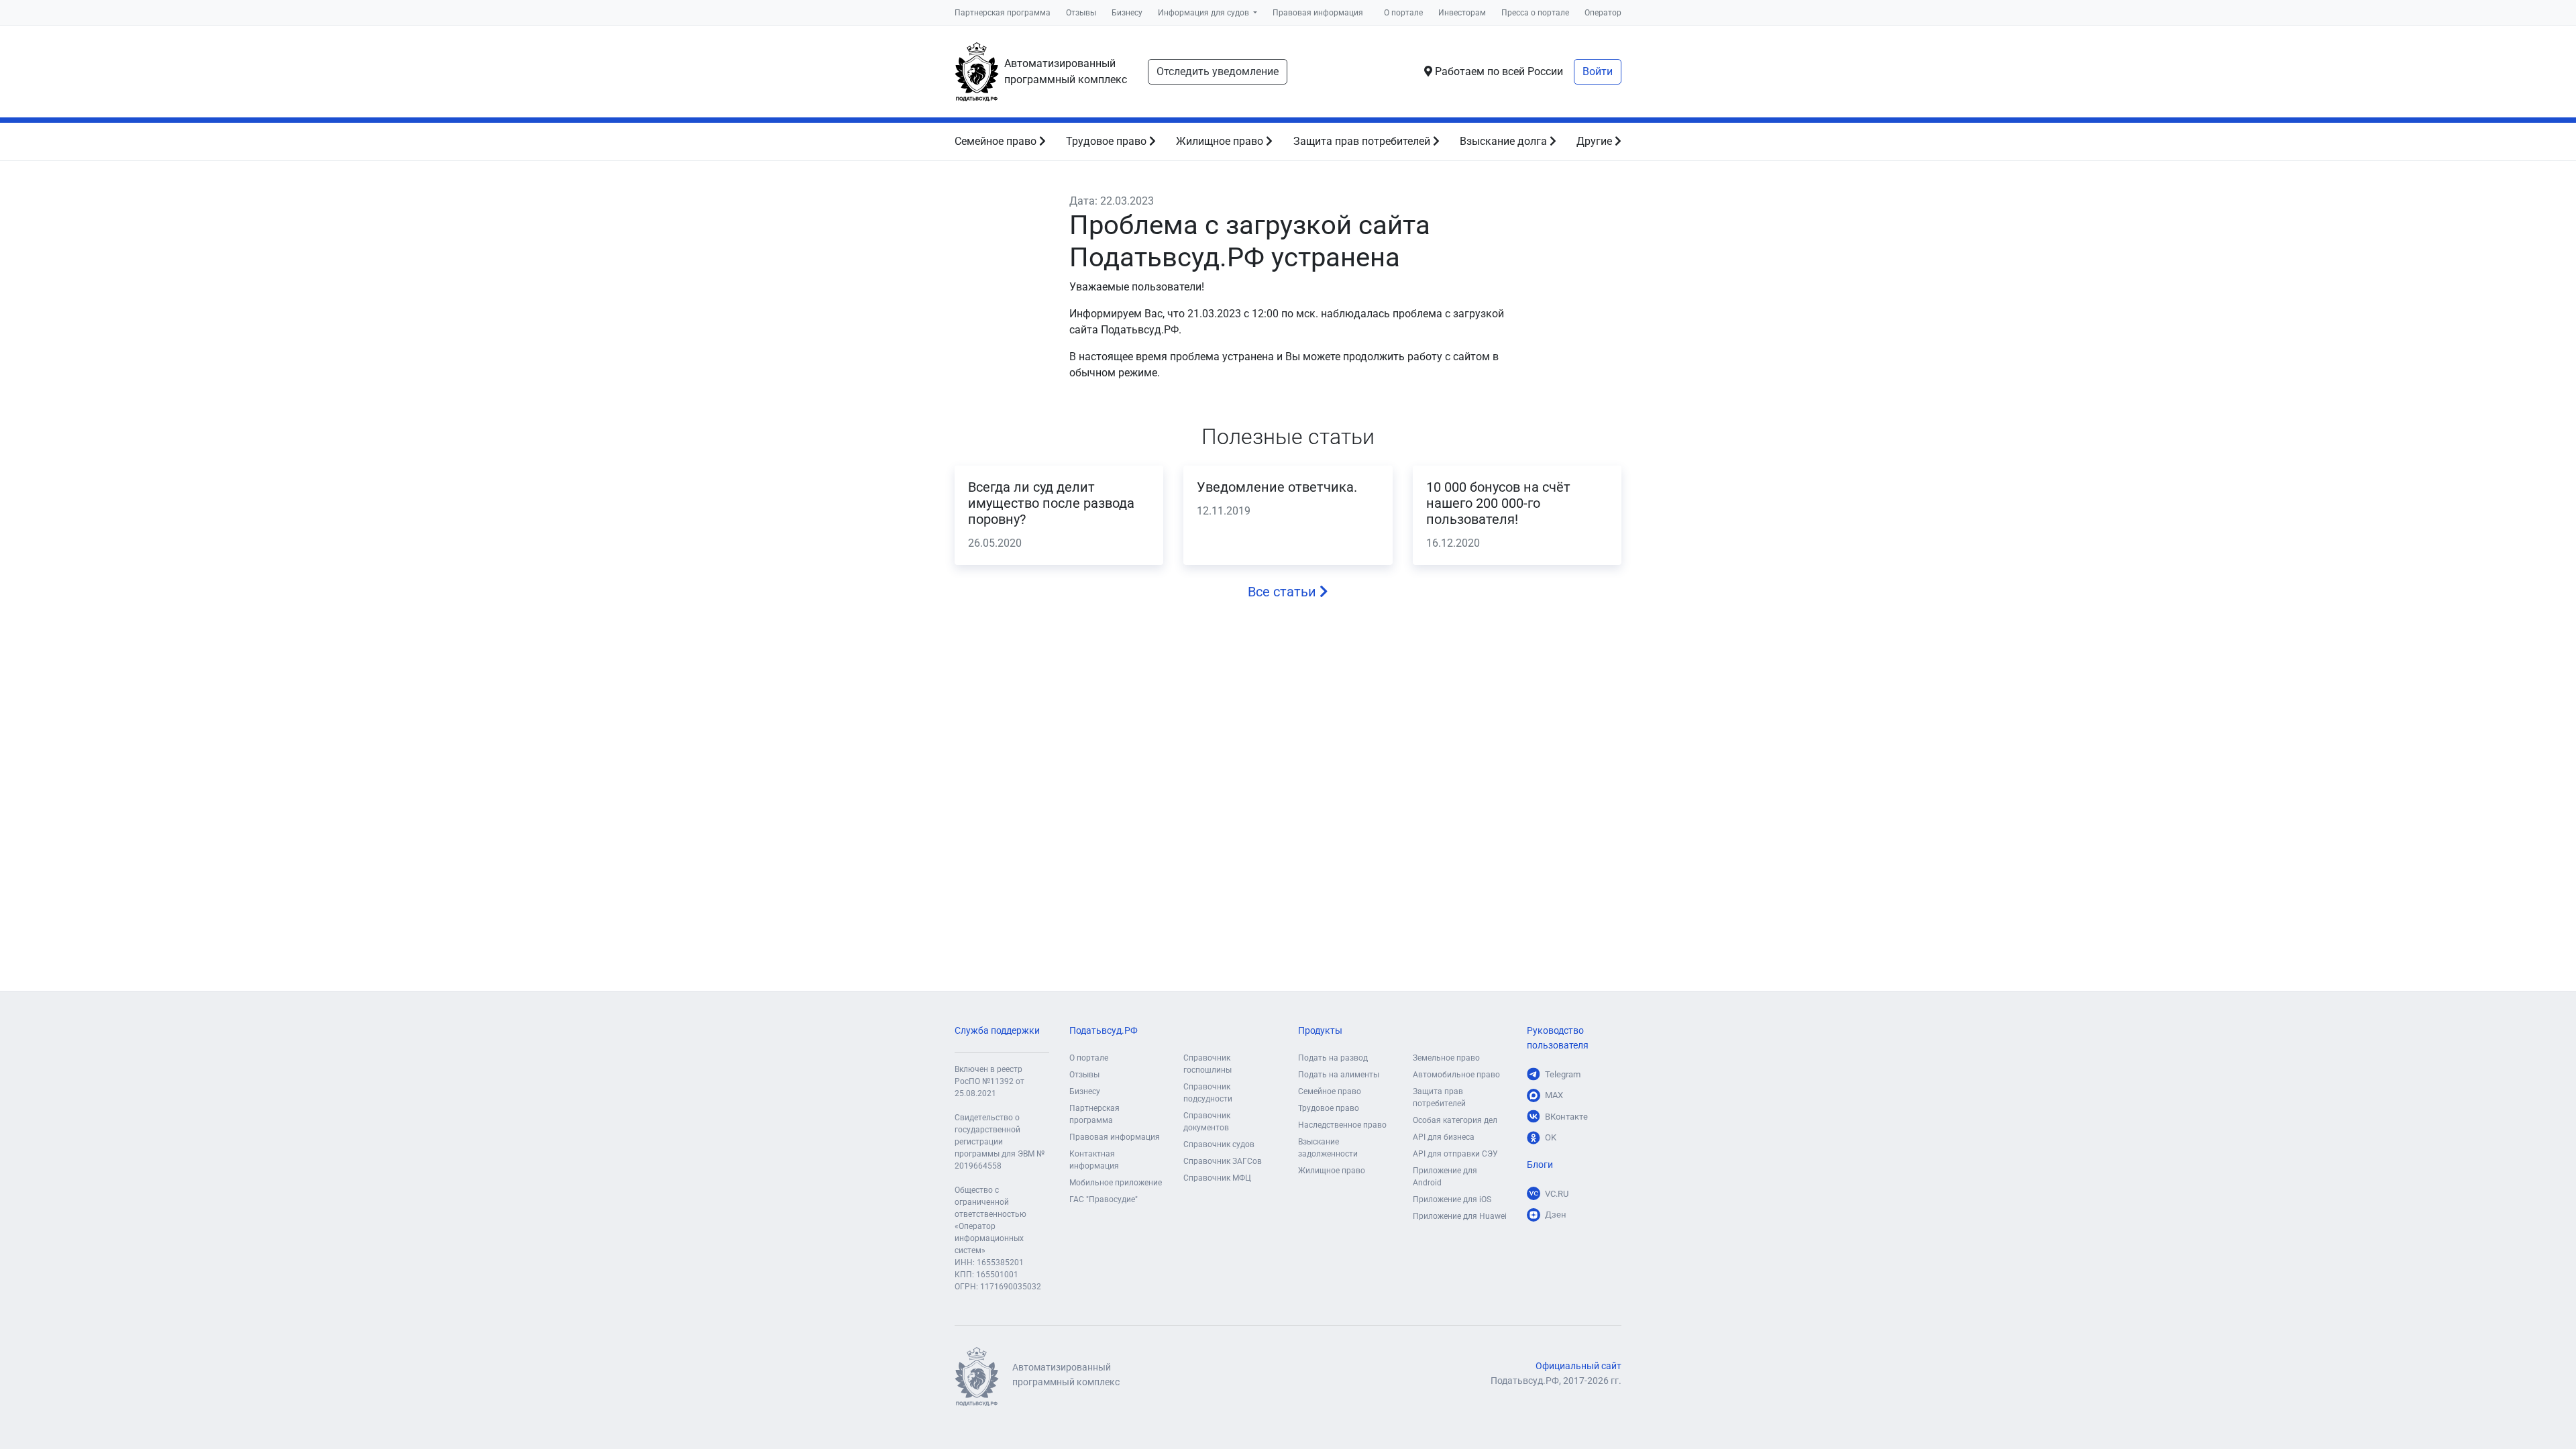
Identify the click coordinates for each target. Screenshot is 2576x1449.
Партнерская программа (1003, 13)
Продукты (1320, 1031)
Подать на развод (1333, 1058)
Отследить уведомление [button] (1218, 71)
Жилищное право (1221, 141)
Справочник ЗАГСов (1223, 1161)
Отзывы (1081, 13)
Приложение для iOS (1452, 1199)
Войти (1598, 71)
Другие (1596, 141)
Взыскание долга (1505, 141)
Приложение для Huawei (1460, 1216)
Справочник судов (1219, 1144)
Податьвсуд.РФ (1104, 1031)
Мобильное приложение (1116, 1183)
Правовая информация (1318, 13)
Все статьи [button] (1284, 592)
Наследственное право (1342, 1125)
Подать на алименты (1339, 1075)
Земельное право (1446, 1058)
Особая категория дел (1455, 1120)
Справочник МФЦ (1217, 1178)
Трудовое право (1108, 141)
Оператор (1603, 13)
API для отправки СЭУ (1455, 1154)
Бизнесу (1127, 13)
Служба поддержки (997, 1031)
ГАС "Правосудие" (1104, 1199)
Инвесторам (1462, 13)
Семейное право (997, 141)
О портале (1403, 13)
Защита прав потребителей (1363, 141)
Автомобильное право (1456, 1075)
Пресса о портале (1535, 13)
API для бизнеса (1444, 1137)
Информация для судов (1204, 13)
